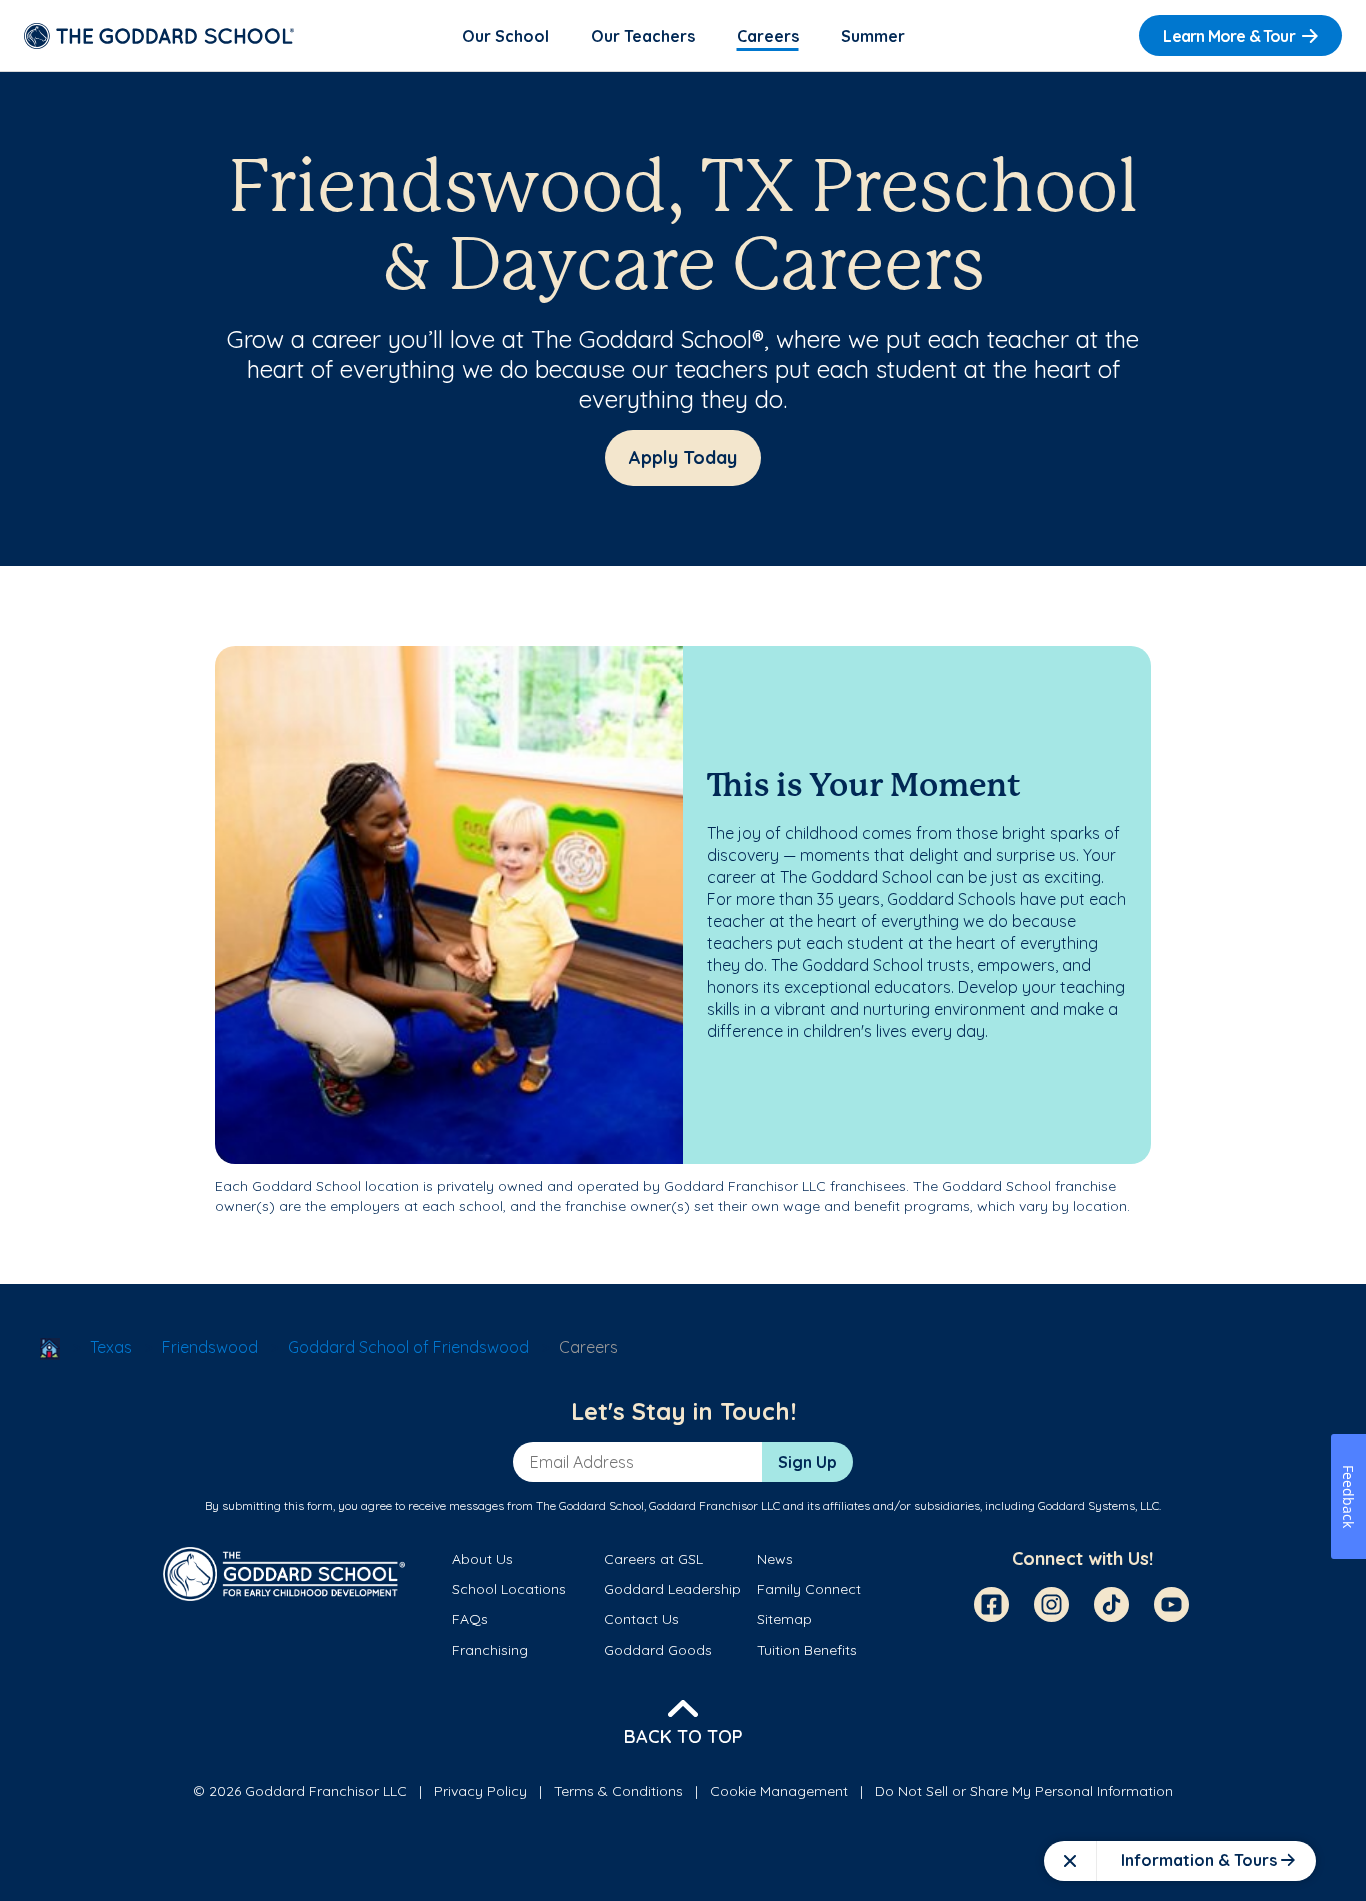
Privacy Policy (480, 1791)
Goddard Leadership (672, 1589)
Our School (505, 36)
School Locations (509, 1589)
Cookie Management (779, 1791)
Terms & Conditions (618, 1791)
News (775, 1559)
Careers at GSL (653, 1559)
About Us (482, 1559)
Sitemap (784, 1619)
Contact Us (641, 1619)
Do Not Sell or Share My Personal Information (1024, 1791)
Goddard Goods (658, 1650)
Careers (768, 36)
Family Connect (809, 1589)
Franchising (490, 1650)
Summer (873, 36)
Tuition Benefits (807, 1650)
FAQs (470, 1619)
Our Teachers (643, 36)
